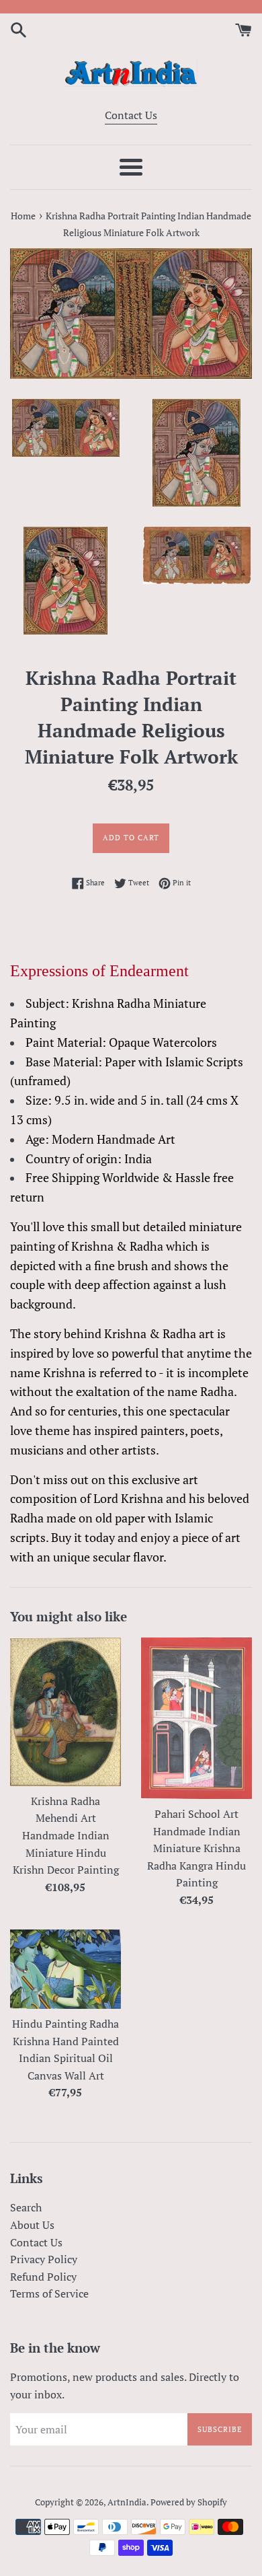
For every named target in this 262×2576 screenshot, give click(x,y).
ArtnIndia (127, 2502)
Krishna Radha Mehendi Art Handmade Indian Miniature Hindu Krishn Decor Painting (66, 1835)
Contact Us (131, 115)
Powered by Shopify (189, 2502)
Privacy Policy (44, 2259)
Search (26, 2207)
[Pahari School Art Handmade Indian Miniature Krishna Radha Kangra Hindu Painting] (196, 1718)
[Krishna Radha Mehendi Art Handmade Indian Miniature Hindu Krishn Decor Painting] (65, 1712)
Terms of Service (49, 2293)
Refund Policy (43, 2277)
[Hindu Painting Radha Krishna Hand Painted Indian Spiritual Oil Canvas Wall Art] (65, 1970)
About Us (32, 2225)
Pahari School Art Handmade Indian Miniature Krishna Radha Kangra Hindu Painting (196, 1848)
